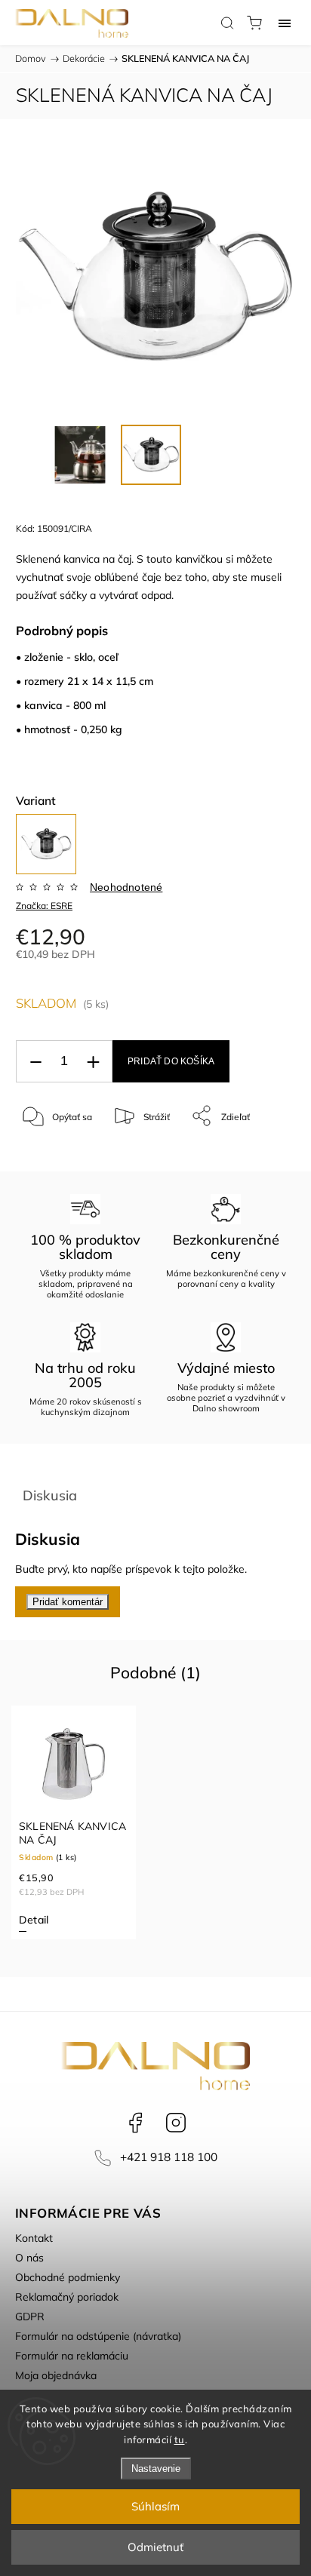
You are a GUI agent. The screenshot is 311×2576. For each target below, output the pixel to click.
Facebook (135, 2123)
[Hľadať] (227, 23)
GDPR (30, 2317)
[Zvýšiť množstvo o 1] (93, 1062)
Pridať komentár (68, 1602)
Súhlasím (155, 2506)
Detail (34, 1920)
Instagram (176, 2123)
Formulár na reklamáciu (72, 2356)
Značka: (44, 906)
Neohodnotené (126, 887)
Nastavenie (156, 2469)
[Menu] (285, 23)
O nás (29, 2258)
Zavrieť (260, 1154)
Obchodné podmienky (68, 2277)
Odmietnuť (155, 2547)
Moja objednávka (56, 2375)
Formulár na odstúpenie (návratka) (98, 2336)
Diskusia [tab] (50, 1495)
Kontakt (34, 2238)
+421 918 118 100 (169, 2157)
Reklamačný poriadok (67, 2297)
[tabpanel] (74, 1822)
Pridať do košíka (171, 1061)
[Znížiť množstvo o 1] (35, 1062)
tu (180, 2439)
